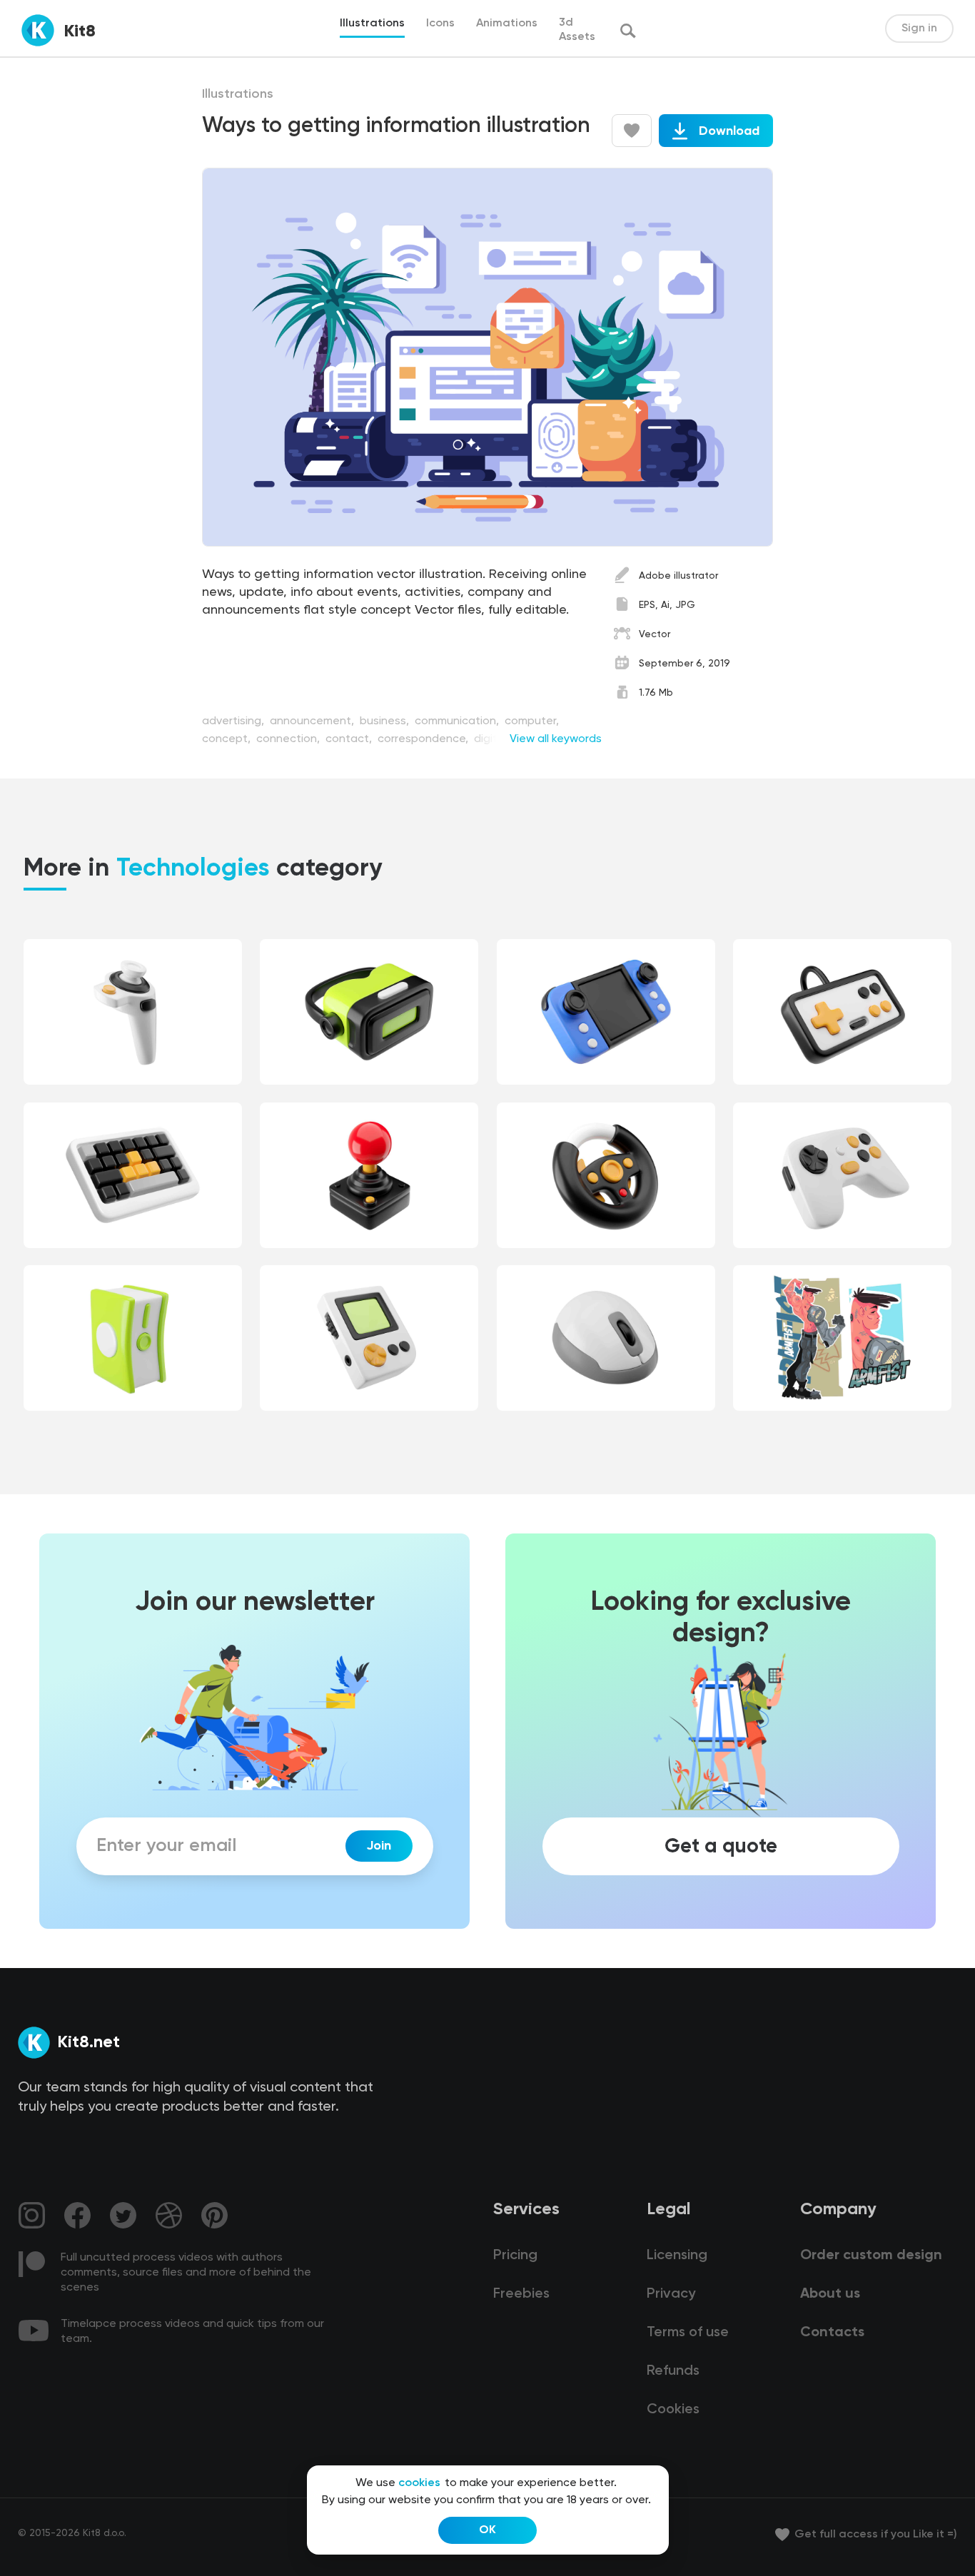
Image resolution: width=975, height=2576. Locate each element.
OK (487, 2530)
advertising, (234, 721)
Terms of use (688, 2333)
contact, (350, 739)
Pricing (515, 2256)
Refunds (673, 2371)
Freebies (521, 2294)
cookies (419, 2483)
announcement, (313, 721)
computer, (532, 721)
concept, (228, 739)
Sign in (919, 29)
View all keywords (556, 739)
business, (386, 721)
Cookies (673, 2410)
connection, (289, 739)
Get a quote (721, 1846)
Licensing (677, 2256)
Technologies (193, 869)
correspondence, (424, 739)
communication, (458, 721)
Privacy (671, 2294)
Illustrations (238, 94)
